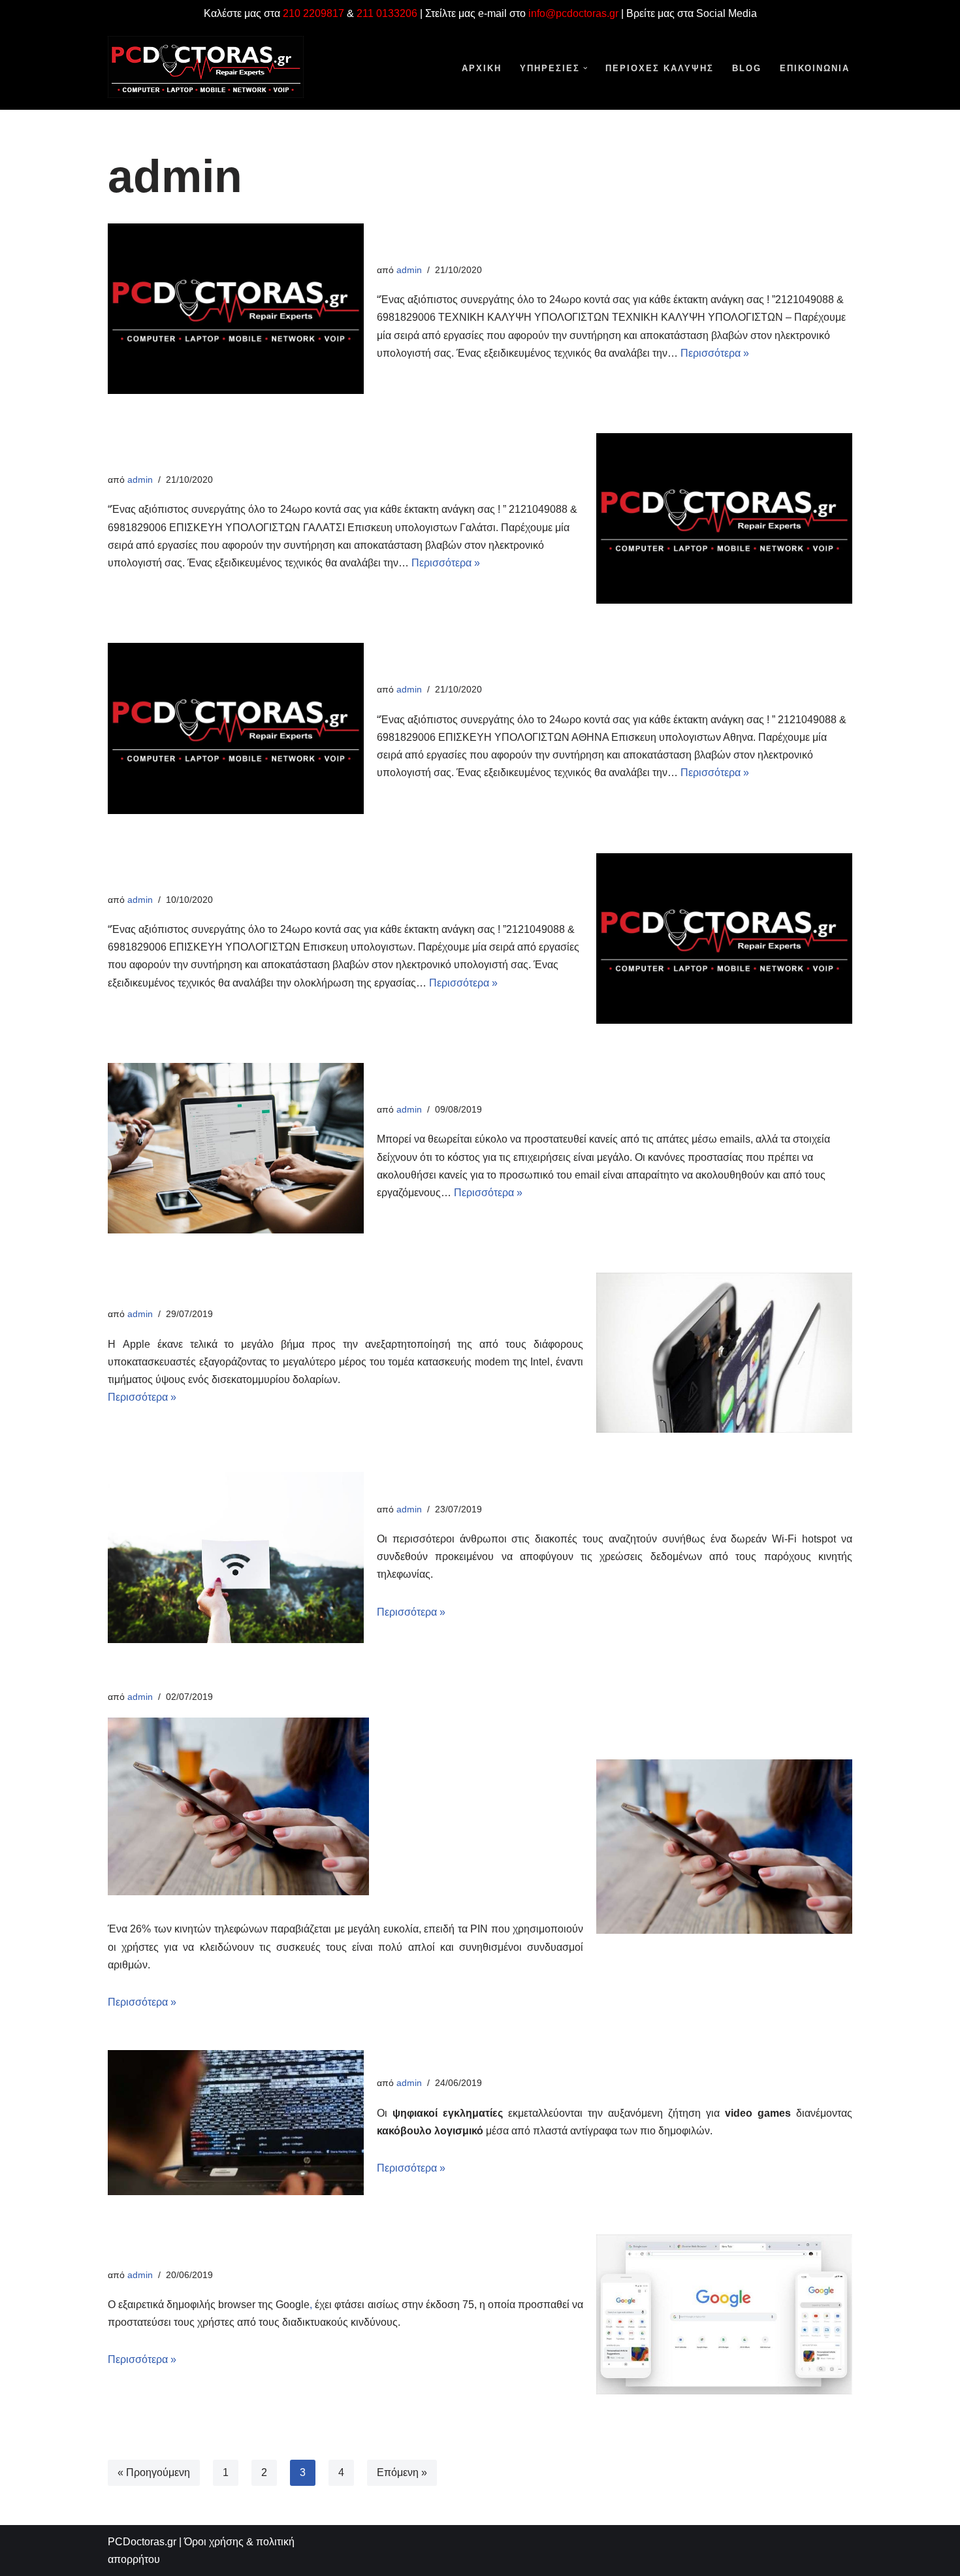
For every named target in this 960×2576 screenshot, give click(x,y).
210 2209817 (313, 13)
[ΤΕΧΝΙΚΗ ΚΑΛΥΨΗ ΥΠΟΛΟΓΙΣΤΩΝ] (236, 309)
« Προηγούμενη (154, 2472)
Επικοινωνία (815, 68)
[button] (585, 68)
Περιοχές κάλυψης (660, 68)
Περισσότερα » (715, 353)
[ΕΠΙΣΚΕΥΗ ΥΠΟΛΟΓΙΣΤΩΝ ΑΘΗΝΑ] (236, 728)
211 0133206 (387, 13)
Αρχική (482, 68)
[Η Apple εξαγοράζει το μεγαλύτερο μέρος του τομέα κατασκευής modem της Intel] (724, 1353)
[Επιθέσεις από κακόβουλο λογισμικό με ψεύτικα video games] (236, 2123)
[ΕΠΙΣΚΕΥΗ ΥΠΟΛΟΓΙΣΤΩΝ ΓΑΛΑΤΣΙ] (724, 518)
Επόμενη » (402, 2472)
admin (409, 270)
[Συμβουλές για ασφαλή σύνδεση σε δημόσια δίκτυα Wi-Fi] (236, 1557)
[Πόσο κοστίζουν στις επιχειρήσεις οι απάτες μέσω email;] (236, 1148)
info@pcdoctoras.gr (573, 13)
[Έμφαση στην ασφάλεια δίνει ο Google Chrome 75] (724, 2314)
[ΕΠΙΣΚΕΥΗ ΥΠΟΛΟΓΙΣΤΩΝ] (724, 938)
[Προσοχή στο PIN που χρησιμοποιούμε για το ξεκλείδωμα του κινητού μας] (724, 1846)
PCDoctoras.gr (142, 2542)
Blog (747, 68)
